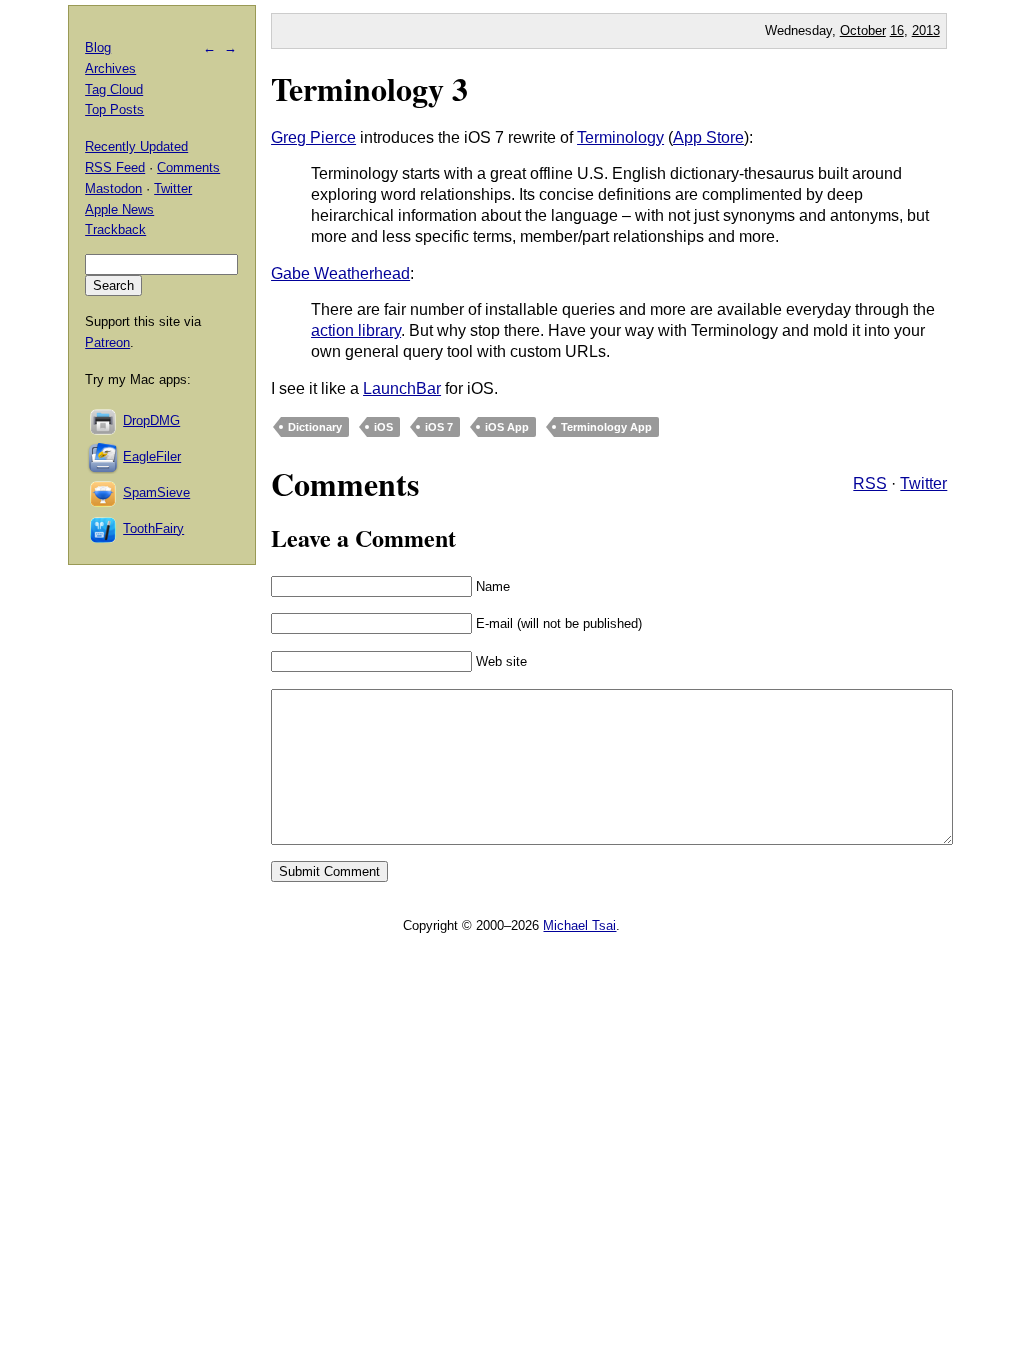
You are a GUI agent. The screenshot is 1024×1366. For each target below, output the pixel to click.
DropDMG (151, 420)
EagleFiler (152, 456)
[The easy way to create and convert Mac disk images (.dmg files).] (104, 420)
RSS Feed (115, 167)
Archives (110, 68)
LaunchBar (402, 388)
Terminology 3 (369, 88)
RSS (870, 483)
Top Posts (114, 109)
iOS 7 (439, 427)
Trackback (115, 229)
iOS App (507, 427)
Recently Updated (136, 146)
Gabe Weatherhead (340, 273)
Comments (188, 167)
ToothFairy (153, 528)
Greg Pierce (313, 137)
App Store (708, 137)
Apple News (119, 209)
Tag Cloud (114, 89)
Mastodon (113, 188)
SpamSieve (156, 492)
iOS (383, 427)
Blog (98, 47)
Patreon (107, 342)
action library (356, 330)
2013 (926, 30)
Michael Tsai (579, 925)
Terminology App (606, 427)
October (863, 30)
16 (897, 30)
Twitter (923, 483)
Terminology (620, 137)
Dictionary (315, 427)
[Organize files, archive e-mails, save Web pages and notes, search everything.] (104, 456)
